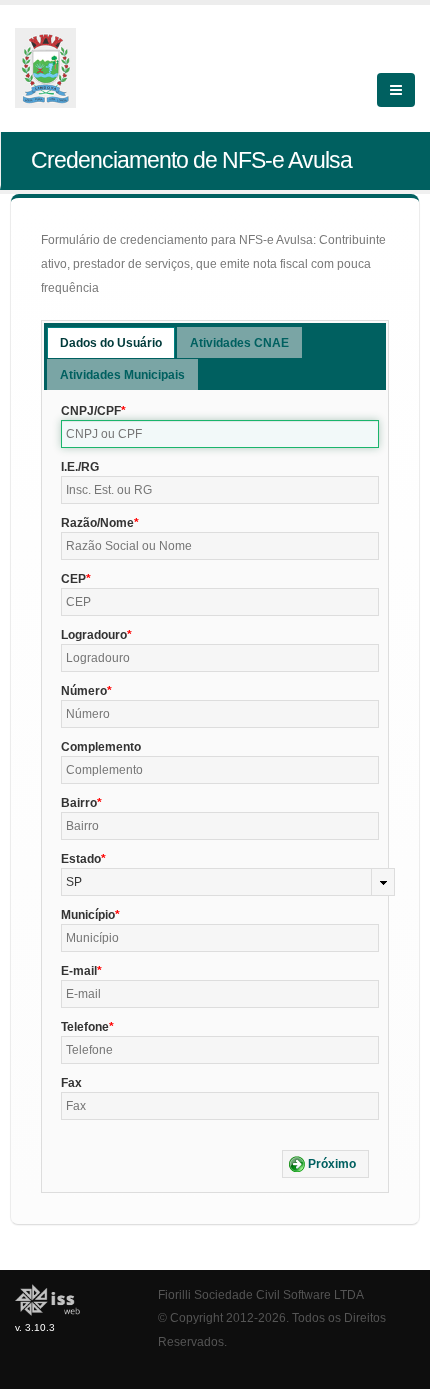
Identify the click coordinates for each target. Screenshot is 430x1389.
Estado (81, 859)
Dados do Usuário (111, 343)
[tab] (111, 342)
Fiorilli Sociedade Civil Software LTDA (261, 1294)
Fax (71, 1083)
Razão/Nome (97, 523)
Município (88, 915)
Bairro (79, 803)
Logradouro (94, 635)
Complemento (101, 747)
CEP (73, 579)
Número (84, 691)
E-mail (79, 971)
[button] (325, 1164)
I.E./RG (80, 467)
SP (74, 882)
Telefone (85, 1027)
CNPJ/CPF (91, 411)
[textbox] (220, 434)
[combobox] (228, 882)
